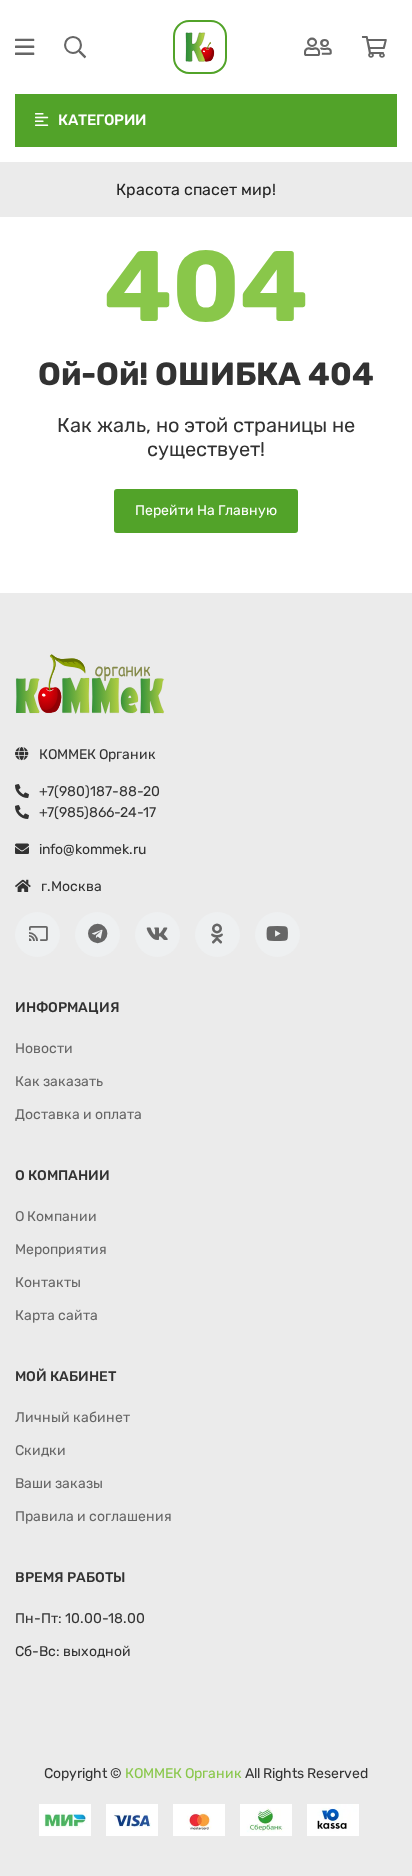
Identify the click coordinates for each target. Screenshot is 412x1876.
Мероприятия (61, 1249)
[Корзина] (374, 47)
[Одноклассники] (217, 934)
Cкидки (40, 1450)
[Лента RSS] (37, 934)
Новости (44, 1048)
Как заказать (59, 1081)
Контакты (48, 1282)
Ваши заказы (59, 1483)
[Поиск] (75, 47)
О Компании (56, 1216)
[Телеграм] (97, 934)
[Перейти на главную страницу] (90, 684)
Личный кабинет (72, 1417)
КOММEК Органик (183, 1773)
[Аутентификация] (318, 47)
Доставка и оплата (78, 1114)
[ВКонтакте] (157, 934)
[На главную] (200, 47)
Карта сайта (56, 1315)
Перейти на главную (206, 510)
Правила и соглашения (93, 1516)
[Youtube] (277, 934)
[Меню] (24, 47)
